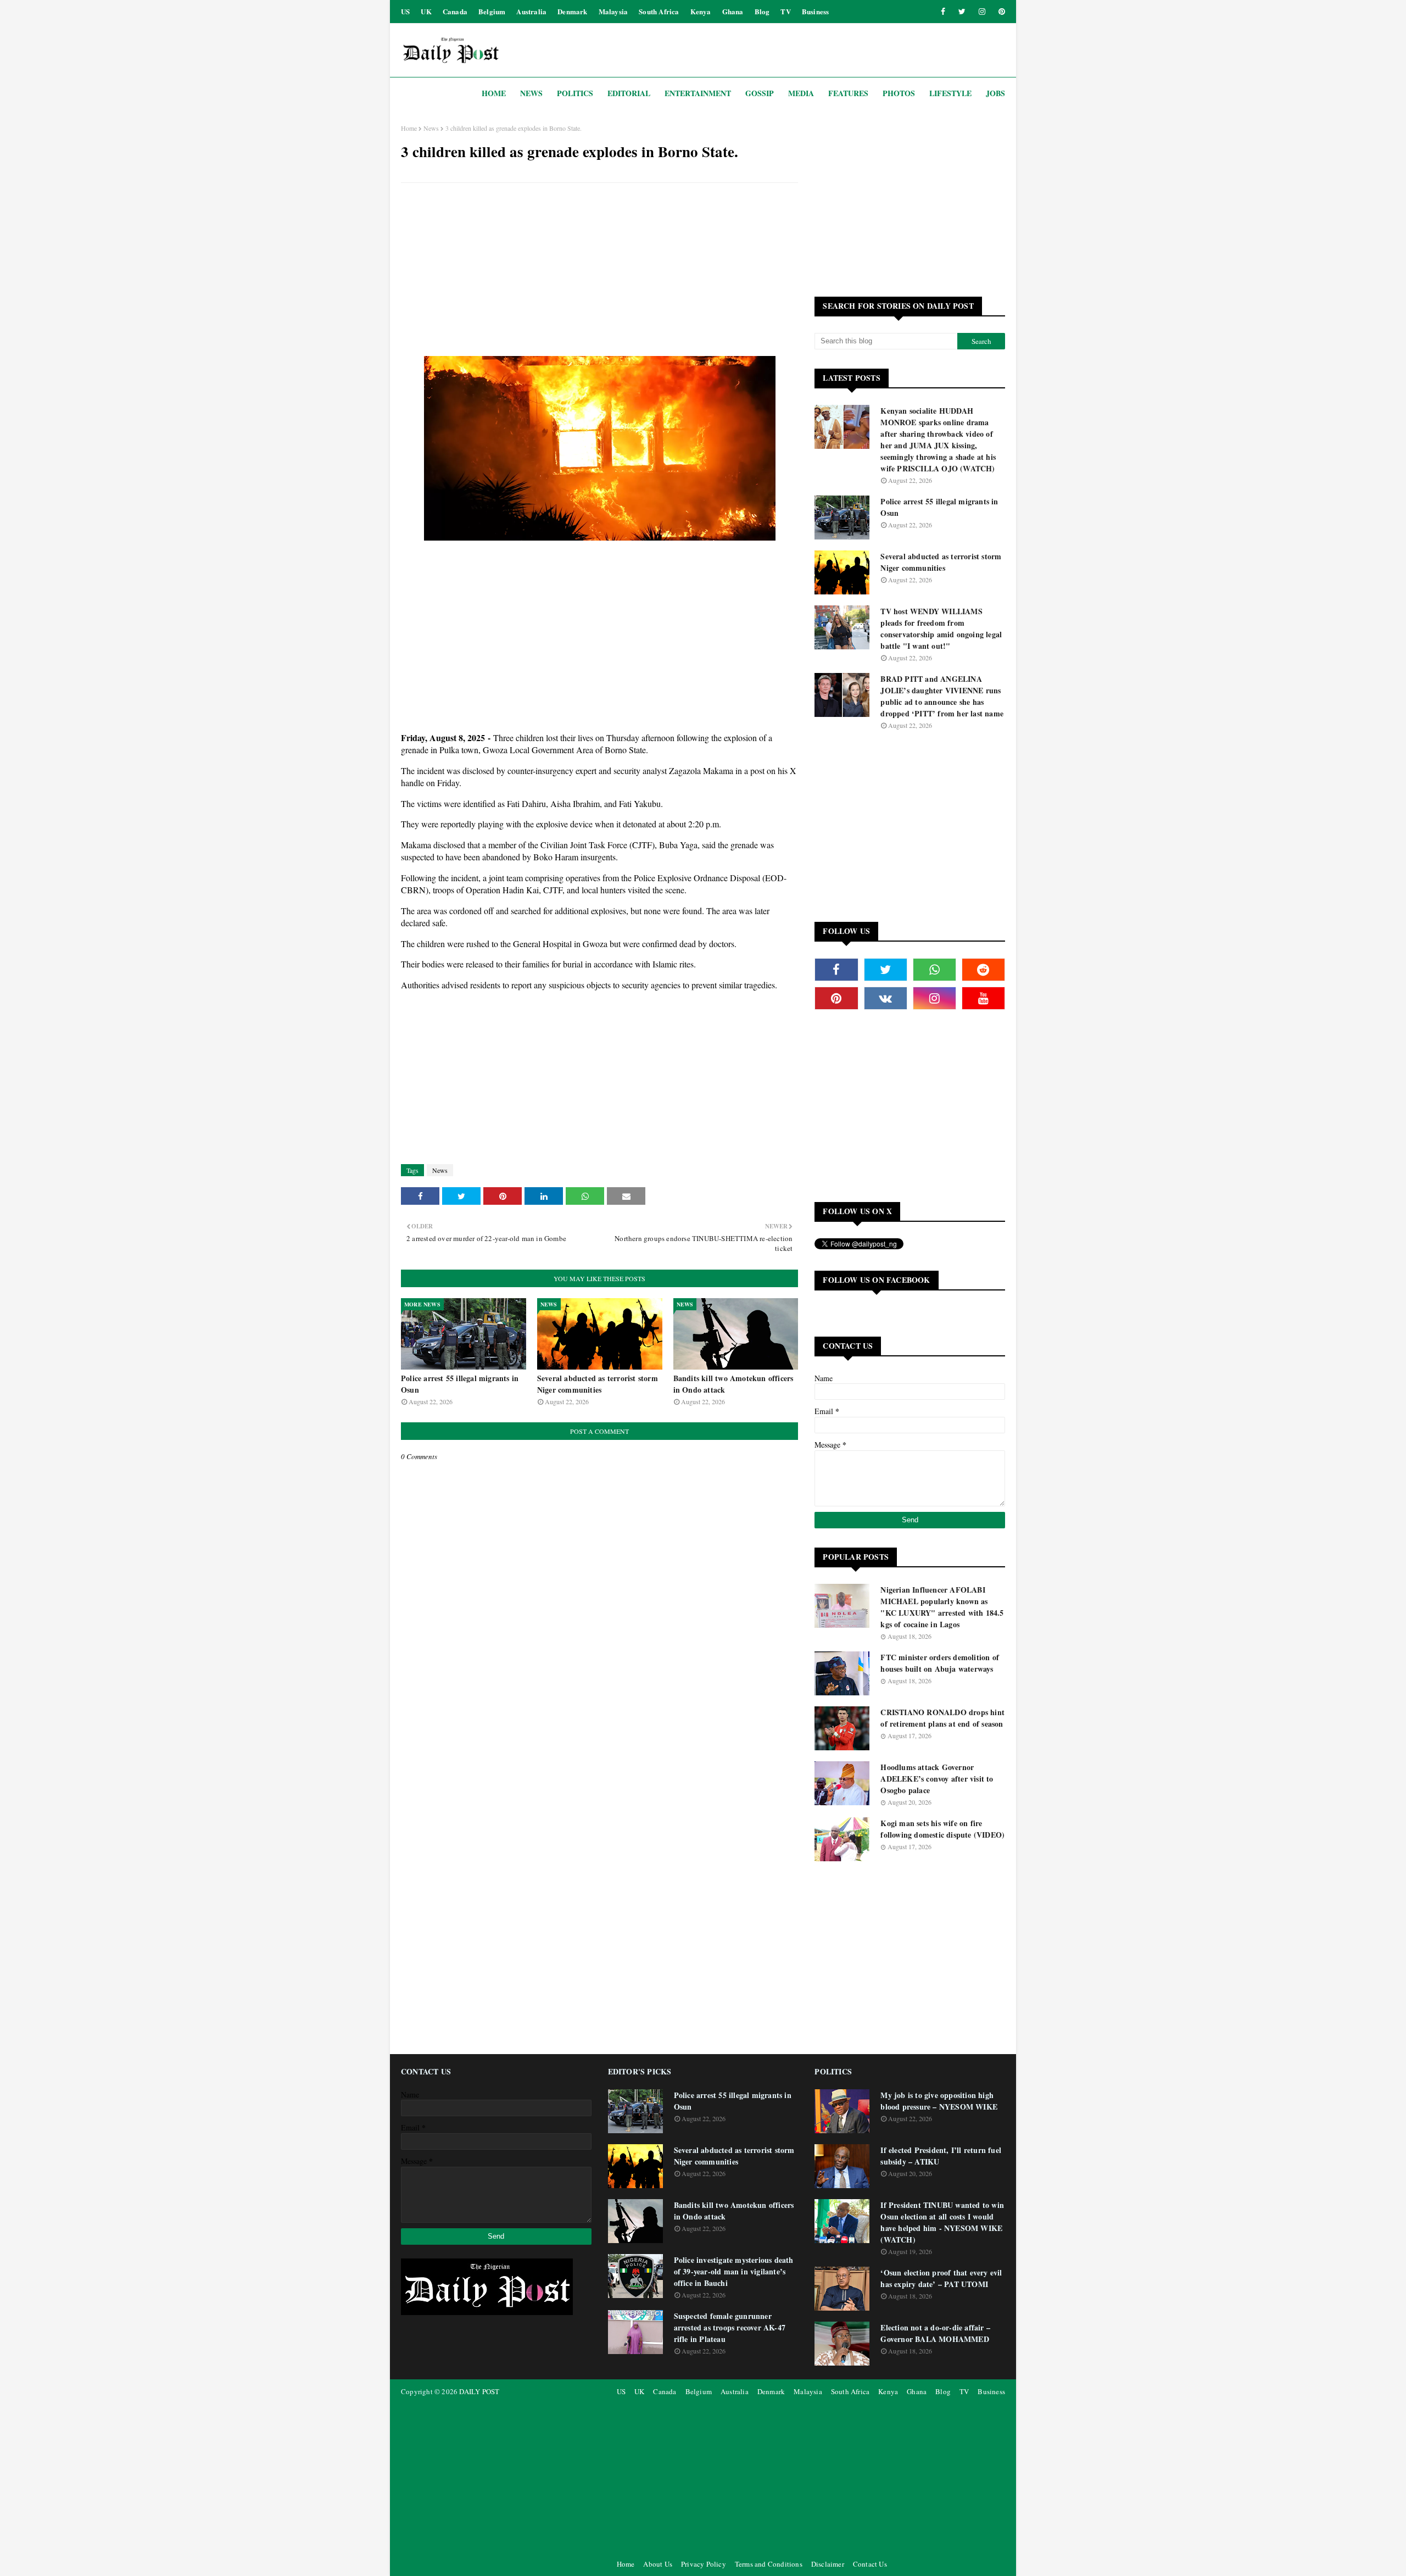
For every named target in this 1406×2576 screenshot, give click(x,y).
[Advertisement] (599, 271)
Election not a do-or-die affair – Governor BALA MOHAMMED (935, 2333)
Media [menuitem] (801, 93)
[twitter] (962, 12)
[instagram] (982, 12)
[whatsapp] (934, 970)
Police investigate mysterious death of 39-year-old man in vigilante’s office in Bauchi (734, 2271)
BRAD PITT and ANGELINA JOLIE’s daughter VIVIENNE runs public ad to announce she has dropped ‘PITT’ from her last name (942, 696)
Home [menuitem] (494, 93)
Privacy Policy (704, 2564)
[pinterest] (1000, 12)
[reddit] (983, 970)
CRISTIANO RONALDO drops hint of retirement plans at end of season (942, 1718)
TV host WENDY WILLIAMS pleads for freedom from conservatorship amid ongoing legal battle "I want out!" (941, 628)
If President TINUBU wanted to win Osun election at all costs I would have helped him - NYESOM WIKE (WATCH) (942, 2222)
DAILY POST (479, 2391)
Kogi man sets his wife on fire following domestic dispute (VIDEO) (942, 1829)
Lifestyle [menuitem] (950, 93)
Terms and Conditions (769, 2564)
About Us (658, 2564)
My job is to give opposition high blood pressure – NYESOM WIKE (939, 2101)
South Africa (659, 11)
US (405, 11)
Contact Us (870, 2564)
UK (426, 11)
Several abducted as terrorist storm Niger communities (598, 1384)
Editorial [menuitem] (629, 93)
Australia (531, 11)
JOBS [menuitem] (995, 93)
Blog (762, 11)
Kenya (701, 11)
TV (785, 11)
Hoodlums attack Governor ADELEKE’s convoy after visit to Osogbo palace (937, 1779)
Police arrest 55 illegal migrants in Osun (460, 1384)
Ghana (733, 11)
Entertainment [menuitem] (698, 93)
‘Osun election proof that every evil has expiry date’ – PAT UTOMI (941, 2278)
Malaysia (613, 11)
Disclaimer (828, 2564)
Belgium (492, 11)
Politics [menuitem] (575, 93)
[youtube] (983, 998)
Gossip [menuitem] (760, 93)
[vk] (886, 998)
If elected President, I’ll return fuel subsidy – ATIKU (941, 2156)
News (431, 128)
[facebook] (943, 12)
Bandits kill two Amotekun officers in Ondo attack (733, 1384)
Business (816, 11)
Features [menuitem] (848, 93)
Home (409, 128)
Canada (455, 11)
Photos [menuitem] (899, 93)
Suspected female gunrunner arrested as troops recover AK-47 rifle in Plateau (730, 2327)
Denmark (572, 11)
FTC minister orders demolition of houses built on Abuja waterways (940, 1663)
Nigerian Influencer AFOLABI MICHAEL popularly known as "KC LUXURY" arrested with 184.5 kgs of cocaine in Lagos (942, 1607)
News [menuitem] (531, 93)
